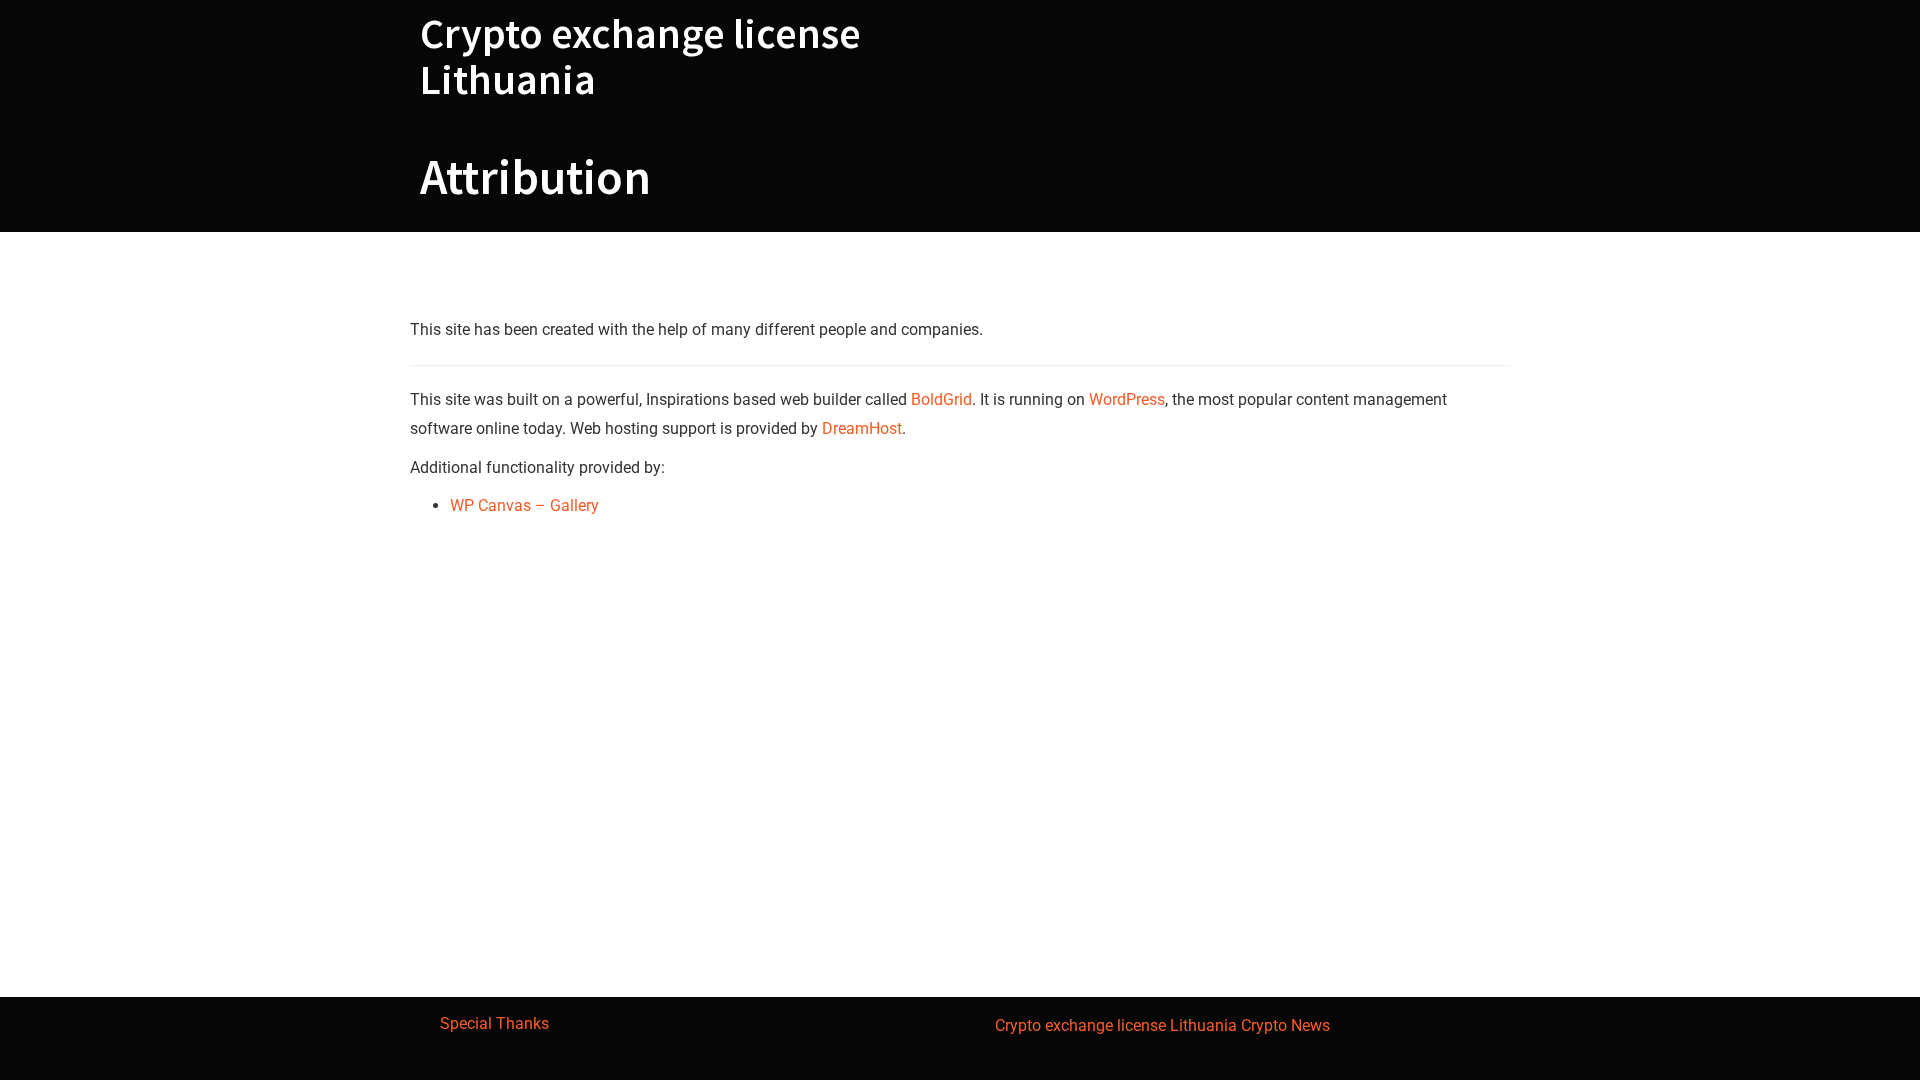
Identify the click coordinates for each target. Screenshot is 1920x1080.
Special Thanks (494, 1023)
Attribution (540, 278)
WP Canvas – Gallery (524, 505)
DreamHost (862, 428)
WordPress (1127, 399)
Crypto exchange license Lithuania (640, 56)
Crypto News (1285, 1025)
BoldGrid (941, 399)
